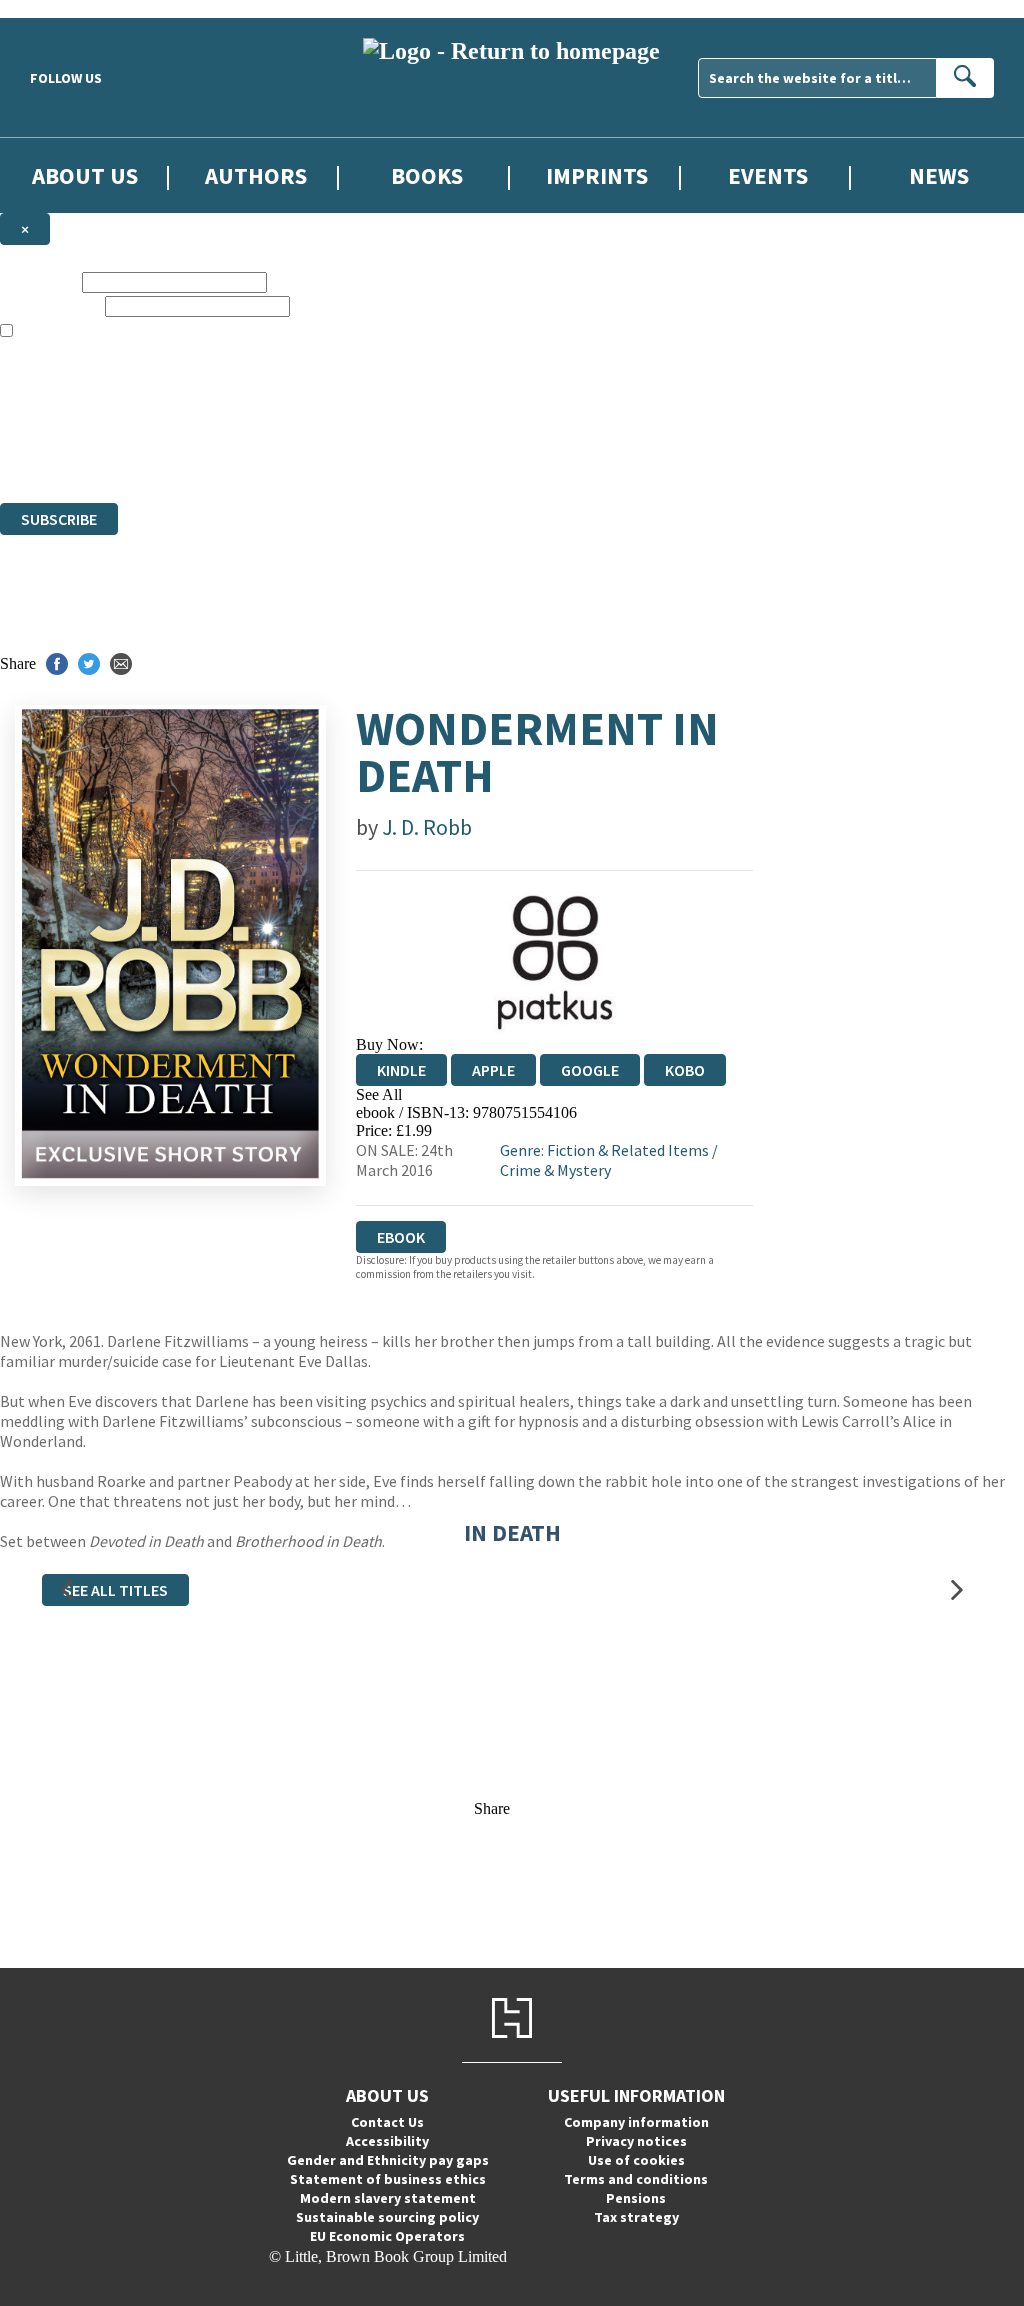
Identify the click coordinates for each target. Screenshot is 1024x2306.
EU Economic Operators (387, 2236)
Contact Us (387, 2122)
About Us (85, 175)
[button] (67, 1590)
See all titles (115, 1590)
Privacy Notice (394, 457)
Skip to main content (65, 8)
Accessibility (387, 2141)
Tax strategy (636, 2217)
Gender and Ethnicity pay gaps (388, 2160)
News (939, 175)
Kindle (401, 1070)
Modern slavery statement (388, 2198)
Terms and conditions (636, 2179)
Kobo (685, 1070)
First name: (39, 281)
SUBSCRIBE (59, 519)
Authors (256, 175)
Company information (636, 2122)
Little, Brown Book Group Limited (248, 421)
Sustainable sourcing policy (387, 2217)
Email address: (50, 305)
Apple (493, 1070)
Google (590, 1070)
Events (768, 175)
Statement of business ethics (388, 2179)
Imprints (597, 175)
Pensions (636, 2198)
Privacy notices (636, 2141)
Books (427, 175)
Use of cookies (636, 2160)
